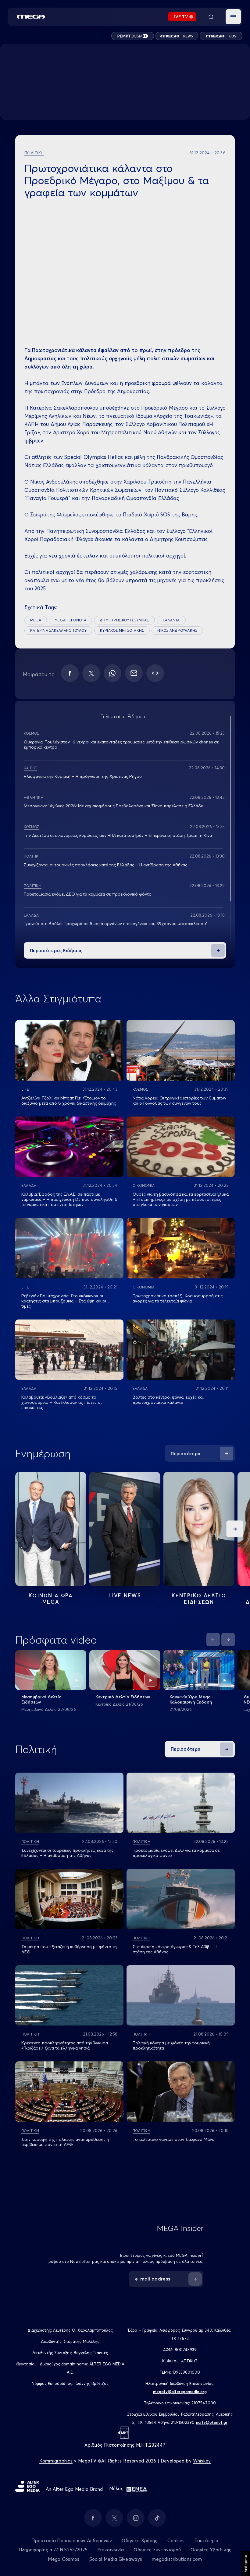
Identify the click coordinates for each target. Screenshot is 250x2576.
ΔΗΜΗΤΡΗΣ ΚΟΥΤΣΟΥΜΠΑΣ (124, 620)
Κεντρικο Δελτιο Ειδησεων (199, 1599)
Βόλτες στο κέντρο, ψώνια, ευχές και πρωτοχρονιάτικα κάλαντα (168, 1400)
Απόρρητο (246, 2564)
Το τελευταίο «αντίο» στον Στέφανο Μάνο (174, 2139)
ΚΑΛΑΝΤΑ (171, 620)
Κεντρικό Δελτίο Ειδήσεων (123, 1697)
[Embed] (155, 673)
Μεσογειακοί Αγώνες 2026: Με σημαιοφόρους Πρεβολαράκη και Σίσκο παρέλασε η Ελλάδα (114, 806)
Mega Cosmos (64, 2559)
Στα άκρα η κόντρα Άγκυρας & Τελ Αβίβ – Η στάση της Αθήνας (175, 1949)
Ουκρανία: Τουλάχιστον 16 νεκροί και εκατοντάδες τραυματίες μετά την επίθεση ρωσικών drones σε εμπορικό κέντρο (121, 744)
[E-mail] (134, 673)
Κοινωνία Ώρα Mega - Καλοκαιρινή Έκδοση (192, 1699)
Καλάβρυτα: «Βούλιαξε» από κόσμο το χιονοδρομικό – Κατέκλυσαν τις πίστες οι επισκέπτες (61, 1402)
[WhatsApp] (112, 673)
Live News (125, 1595)
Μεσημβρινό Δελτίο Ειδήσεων (41, 1699)
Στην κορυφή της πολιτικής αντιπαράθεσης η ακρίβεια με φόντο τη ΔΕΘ (65, 2142)
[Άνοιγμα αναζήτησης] (211, 17)
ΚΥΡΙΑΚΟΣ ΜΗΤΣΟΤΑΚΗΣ (122, 630)
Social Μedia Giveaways (116, 2559)
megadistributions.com (177, 2559)
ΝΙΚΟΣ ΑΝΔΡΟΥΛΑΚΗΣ (177, 630)
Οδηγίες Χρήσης (139, 2541)
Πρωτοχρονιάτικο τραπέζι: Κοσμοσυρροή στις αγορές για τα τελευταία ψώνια (178, 1298)
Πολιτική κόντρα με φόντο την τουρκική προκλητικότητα (171, 2045)
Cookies (176, 2541)
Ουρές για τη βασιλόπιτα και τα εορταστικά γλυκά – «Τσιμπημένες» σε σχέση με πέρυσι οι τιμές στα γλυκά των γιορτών (181, 1199)
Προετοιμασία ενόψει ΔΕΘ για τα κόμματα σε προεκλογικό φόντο (88, 894)
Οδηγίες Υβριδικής (211, 2550)
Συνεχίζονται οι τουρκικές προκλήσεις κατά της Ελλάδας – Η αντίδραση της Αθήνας (105, 865)
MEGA (36, 620)
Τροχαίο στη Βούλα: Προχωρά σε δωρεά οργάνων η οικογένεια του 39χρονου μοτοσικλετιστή (116, 924)
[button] (233, 17)
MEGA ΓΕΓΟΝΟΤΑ (70, 620)
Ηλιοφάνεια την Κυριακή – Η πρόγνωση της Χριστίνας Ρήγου (83, 776)
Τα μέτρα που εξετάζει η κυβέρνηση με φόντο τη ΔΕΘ (69, 1949)
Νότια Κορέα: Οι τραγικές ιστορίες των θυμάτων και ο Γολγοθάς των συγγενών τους (179, 1101)
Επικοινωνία (111, 2550)
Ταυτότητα (207, 2541)
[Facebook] (70, 673)
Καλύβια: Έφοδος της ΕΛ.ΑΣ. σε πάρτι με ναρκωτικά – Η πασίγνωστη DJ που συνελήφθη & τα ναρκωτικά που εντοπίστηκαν (69, 1199)
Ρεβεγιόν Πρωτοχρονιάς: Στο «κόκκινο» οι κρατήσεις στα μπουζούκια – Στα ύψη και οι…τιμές (66, 1301)
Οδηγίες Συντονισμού (157, 2550)
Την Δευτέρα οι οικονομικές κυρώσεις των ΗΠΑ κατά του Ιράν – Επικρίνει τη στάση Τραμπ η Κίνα (118, 835)
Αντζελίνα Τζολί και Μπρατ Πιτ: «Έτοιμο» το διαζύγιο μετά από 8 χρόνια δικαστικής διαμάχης (69, 1101)
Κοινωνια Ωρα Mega (51, 1599)
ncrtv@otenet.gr (212, 2422)
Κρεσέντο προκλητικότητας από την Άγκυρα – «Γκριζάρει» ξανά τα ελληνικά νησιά (67, 2045)
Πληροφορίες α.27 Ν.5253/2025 (53, 2550)
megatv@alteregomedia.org (180, 2392)
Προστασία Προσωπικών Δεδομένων (72, 2541)
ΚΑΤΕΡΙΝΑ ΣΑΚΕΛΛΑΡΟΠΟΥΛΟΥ (58, 630)
